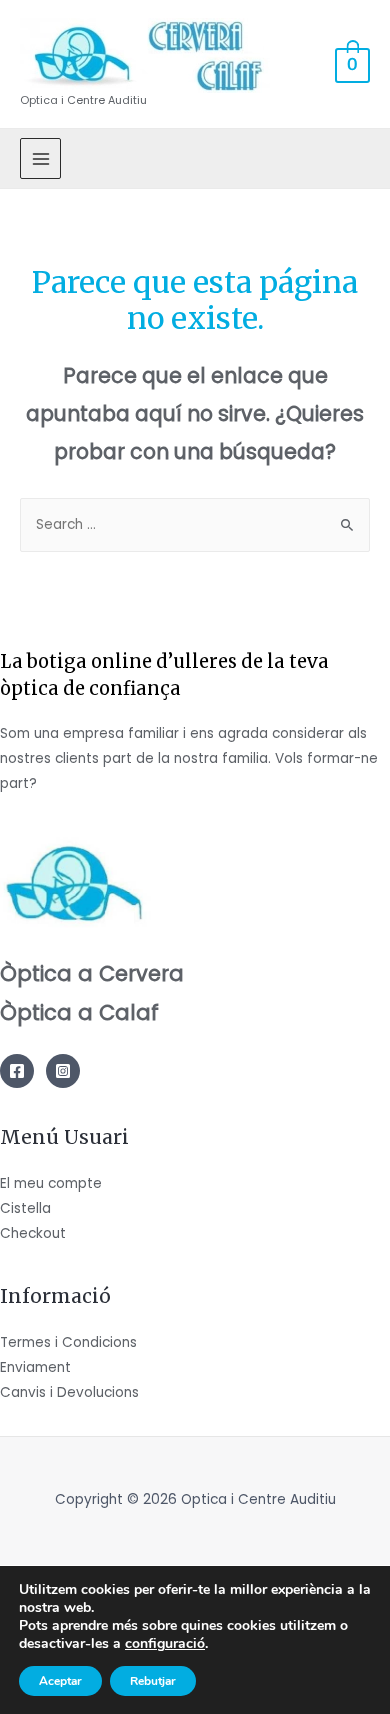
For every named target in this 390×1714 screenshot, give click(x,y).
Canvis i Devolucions (69, 1392)
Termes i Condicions (68, 1342)
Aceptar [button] (60, 1681)
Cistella (25, 1208)
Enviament (35, 1367)
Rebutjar (153, 1681)
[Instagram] (63, 1071)
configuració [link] (165, 1643)
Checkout (33, 1233)
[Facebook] (17, 1071)
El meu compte (51, 1183)
